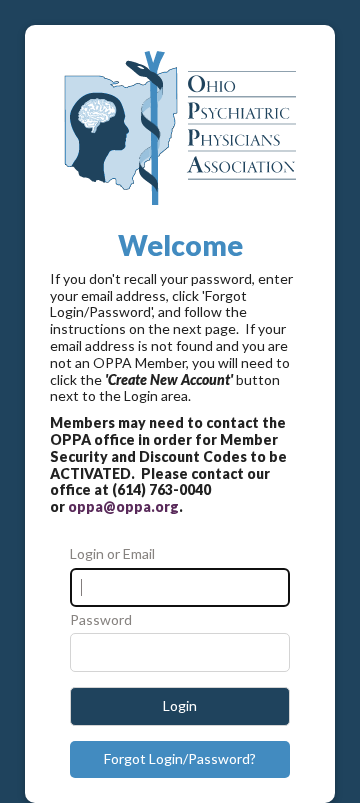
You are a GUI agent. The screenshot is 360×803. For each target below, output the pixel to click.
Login (180, 705)
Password (101, 620)
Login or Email (112, 554)
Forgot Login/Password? (180, 758)
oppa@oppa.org (123, 506)
